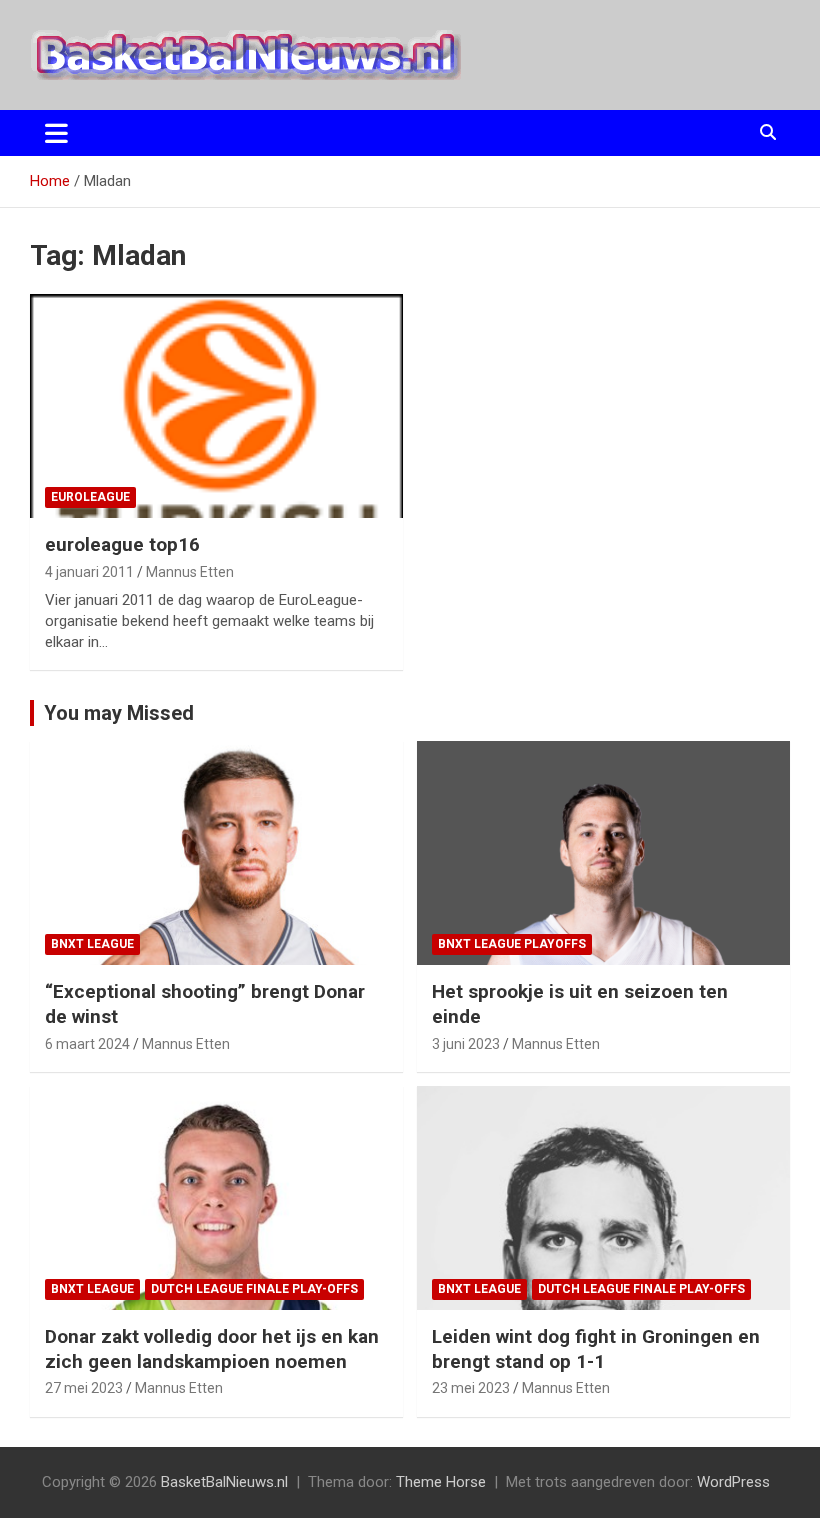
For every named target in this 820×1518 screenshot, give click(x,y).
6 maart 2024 (87, 1044)
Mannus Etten (190, 572)
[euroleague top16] (216, 406)
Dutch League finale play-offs (254, 1289)
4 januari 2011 (89, 572)
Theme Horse (441, 1482)
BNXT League (92, 944)
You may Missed (119, 713)
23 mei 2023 (471, 1388)
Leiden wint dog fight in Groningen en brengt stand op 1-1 (596, 1349)
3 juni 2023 (466, 1044)
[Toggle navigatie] (56, 133)
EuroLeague (90, 497)
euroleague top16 (122, 544)
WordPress (733, 1482)
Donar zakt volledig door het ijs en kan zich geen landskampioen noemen (212, 1349)
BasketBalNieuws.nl (224, 1482)
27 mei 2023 (84, 1388)
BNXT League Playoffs (512, 944)
